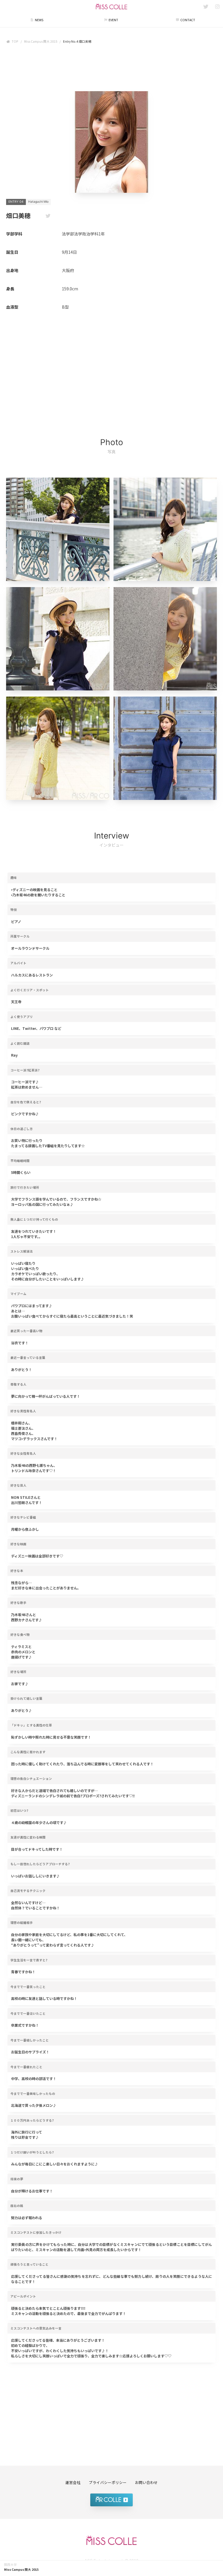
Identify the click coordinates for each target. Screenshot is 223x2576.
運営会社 (73, 2482)
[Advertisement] (111, 69)
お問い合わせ (146, 2482)
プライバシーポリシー (108, 2482)
